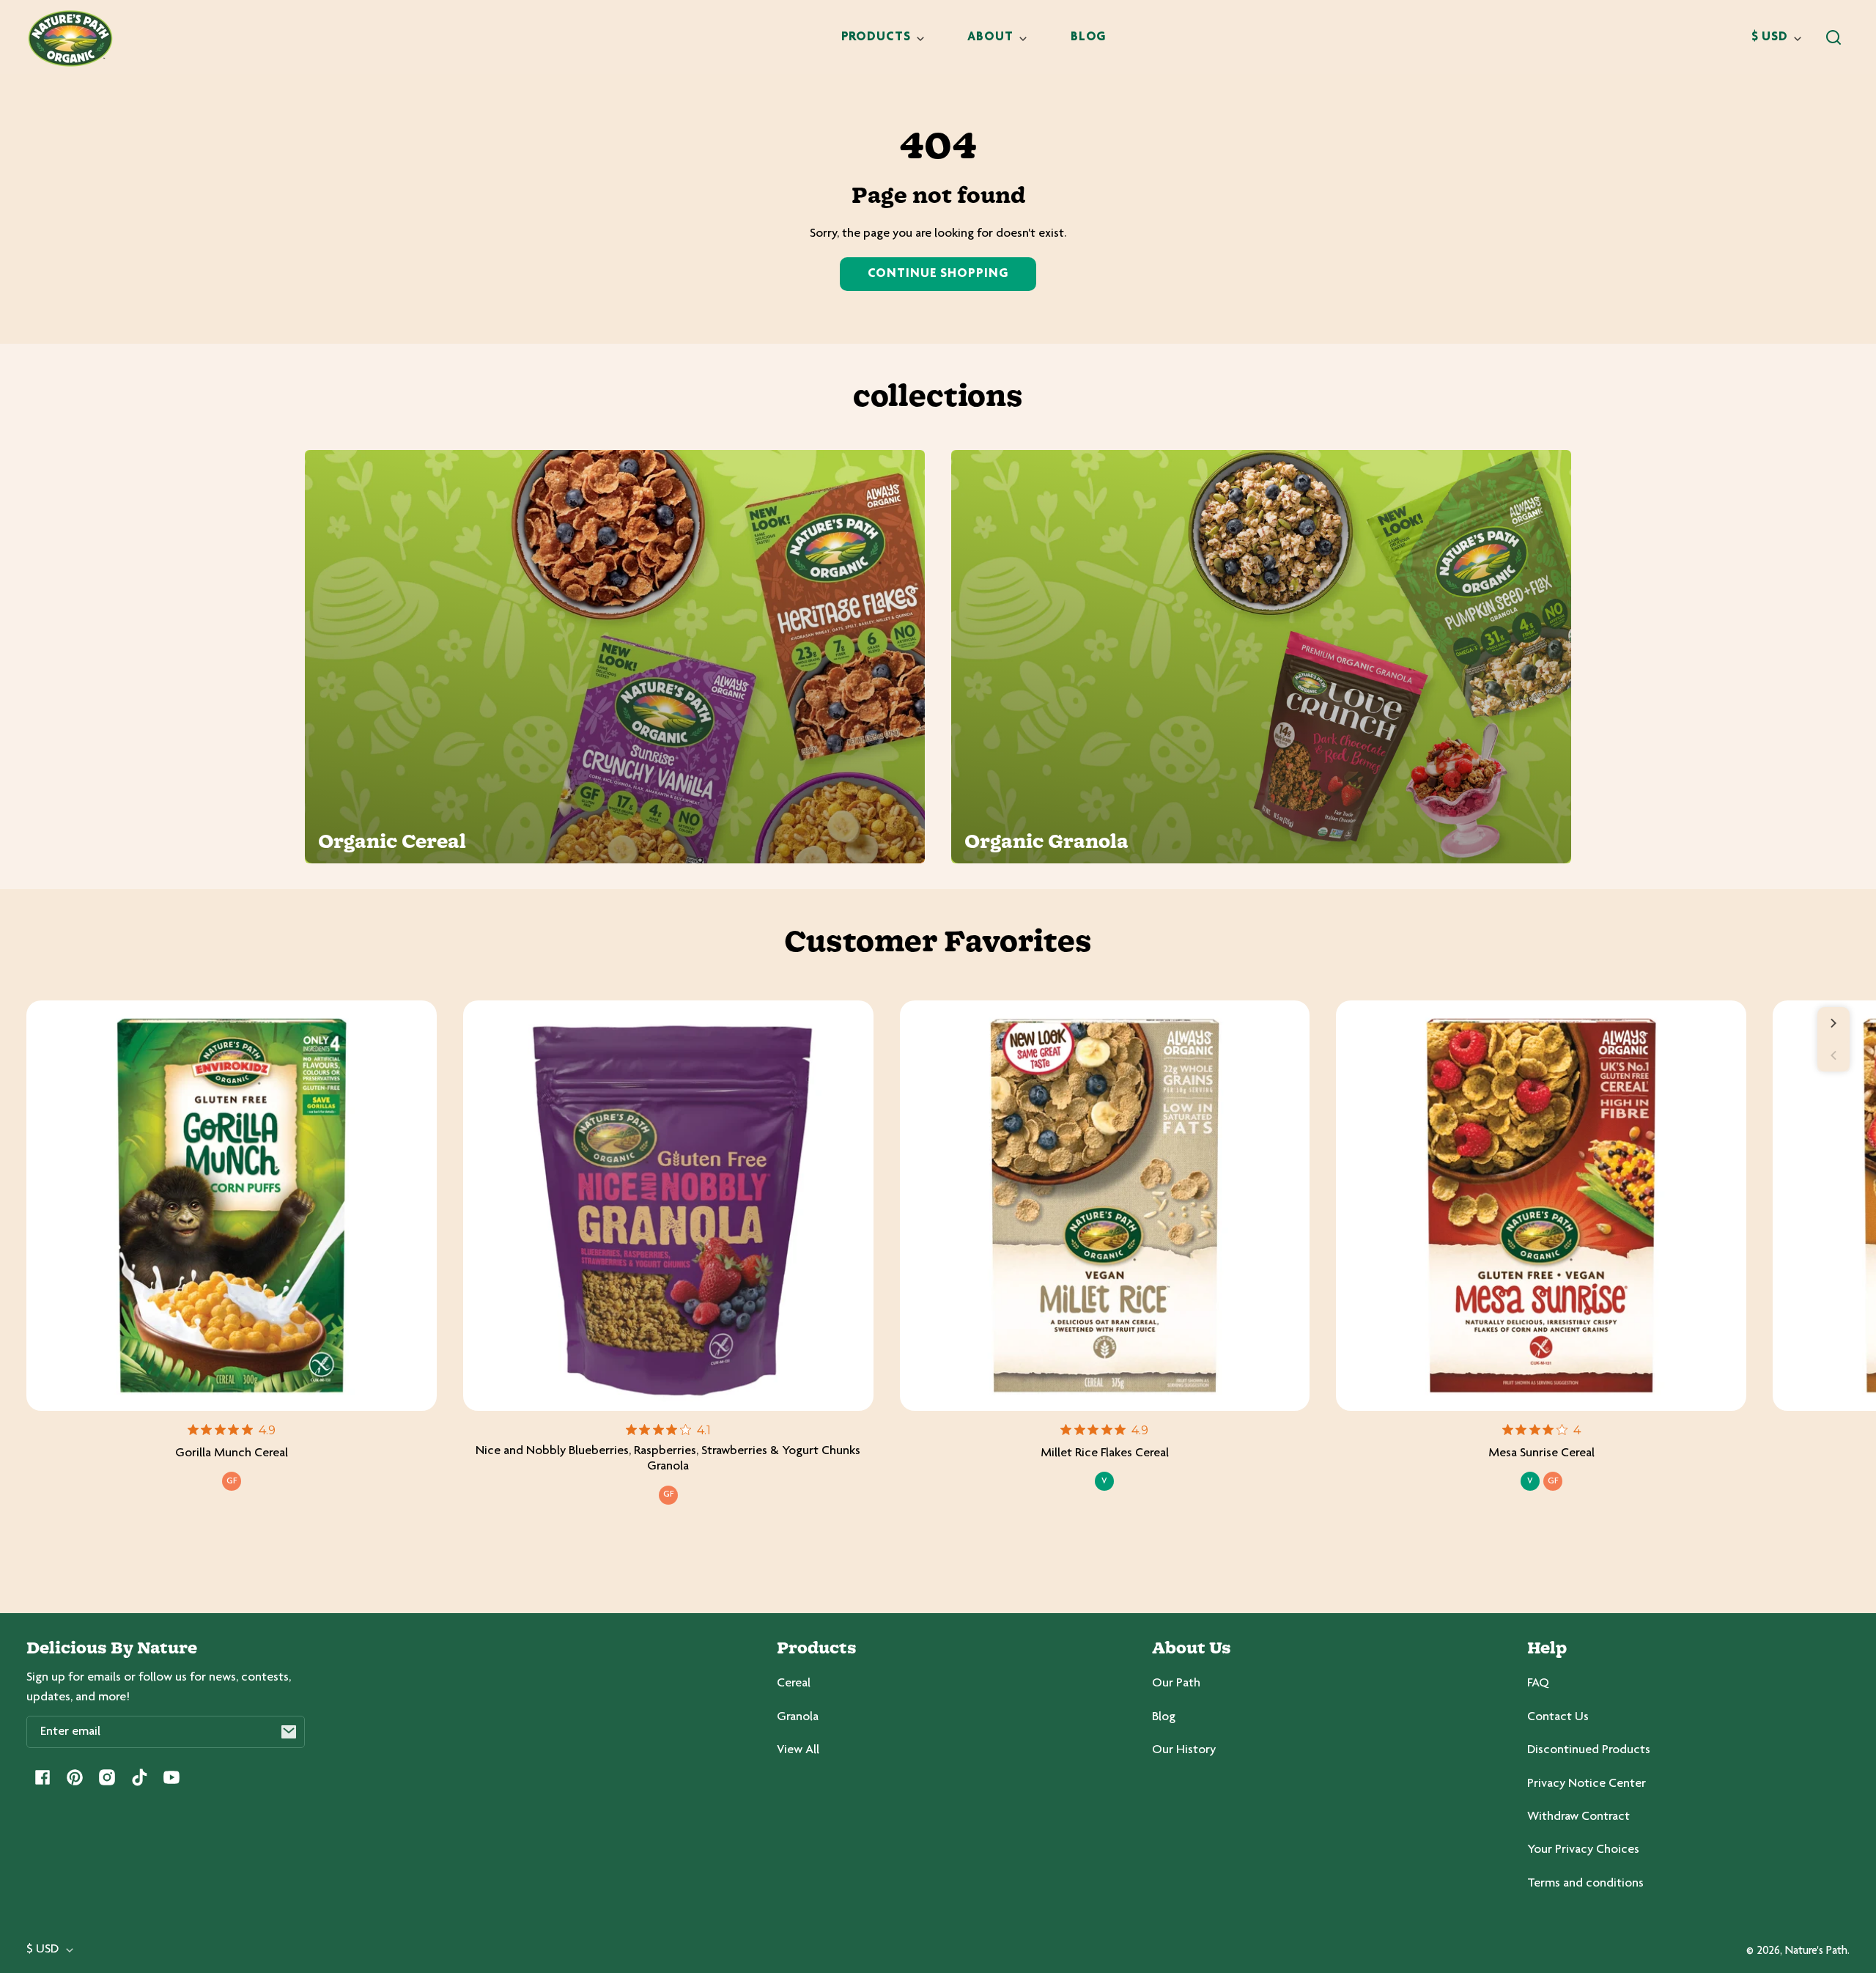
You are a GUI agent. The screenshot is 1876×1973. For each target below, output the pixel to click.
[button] (1833, 37)
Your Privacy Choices (1583, 1850)
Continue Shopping (938, 274)
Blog (1164, 1717)
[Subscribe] (289, 1732)
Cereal (794, 1683)
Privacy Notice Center (1587, 1784)
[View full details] (232, 1206)
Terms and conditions (1585, 1884)
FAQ (1538, 1683)
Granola (798, 1717)
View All (798, 1750)
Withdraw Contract (1578, 1817)
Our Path (1176, 1683)
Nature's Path (1816, 1951)
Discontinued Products (1589, 1750)
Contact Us (1558, 1717)
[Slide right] (1833, 1023)
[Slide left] (1833, 1055)
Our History (1184, 1750)
